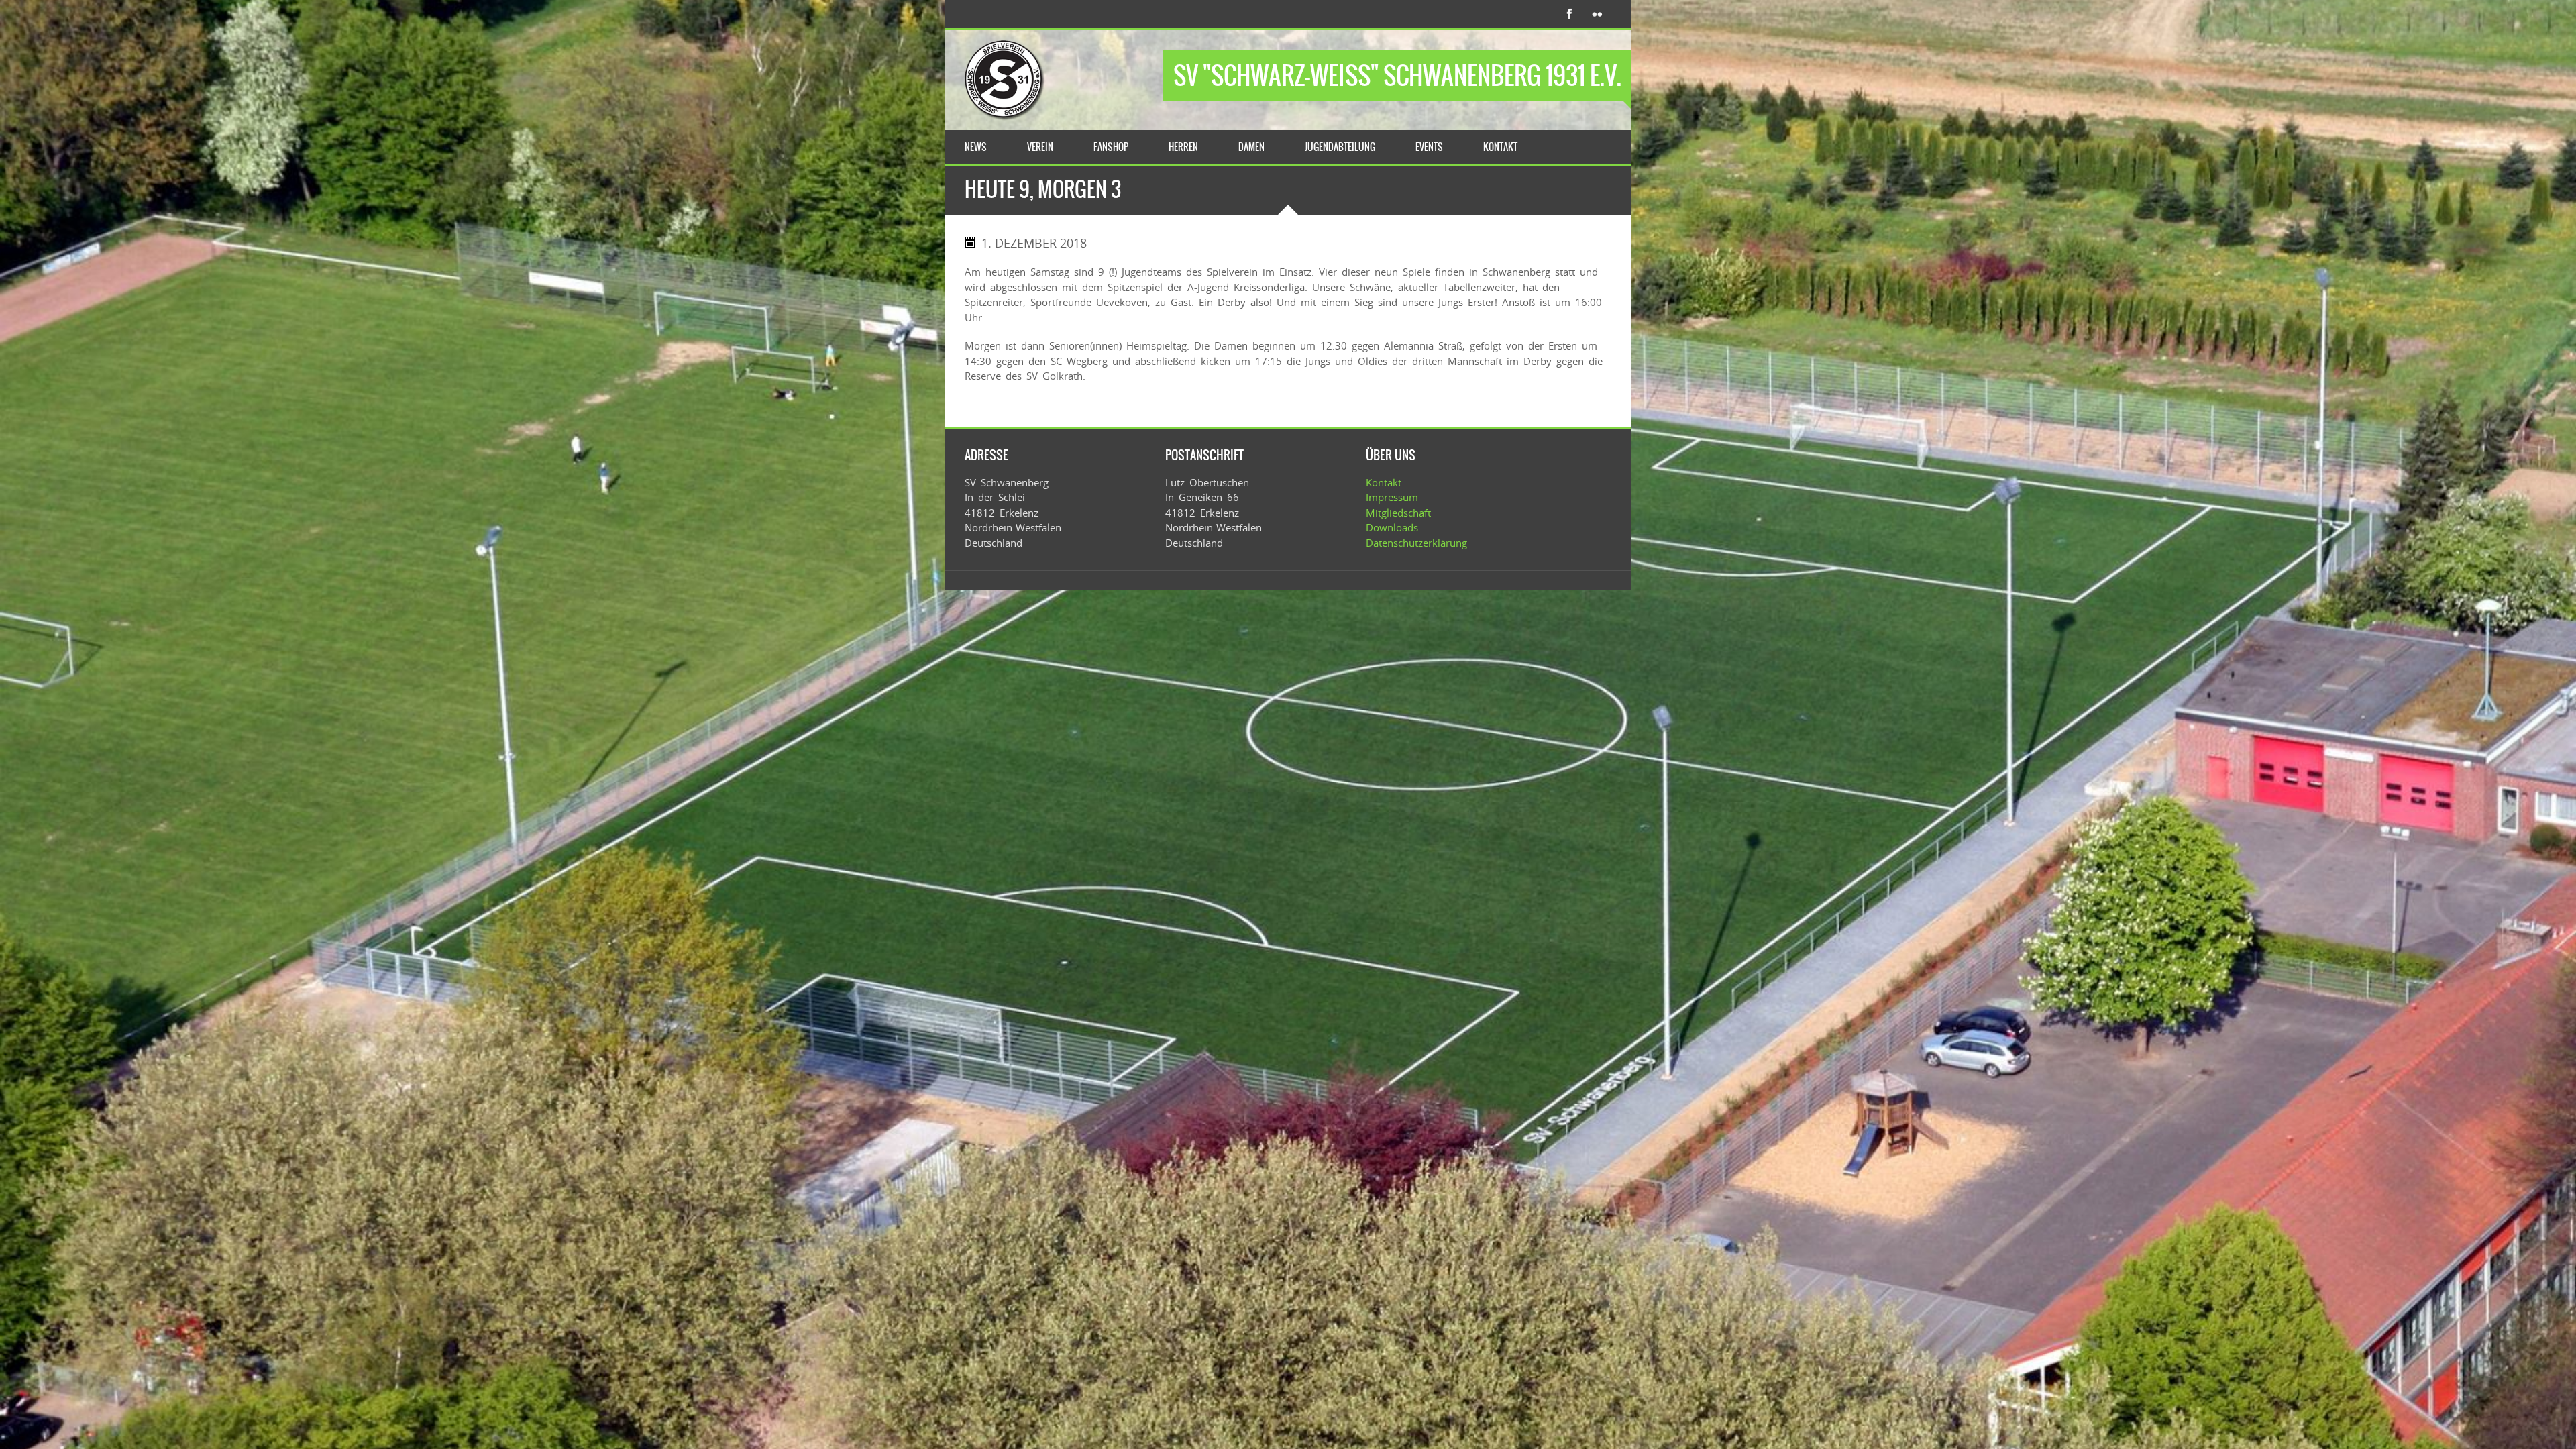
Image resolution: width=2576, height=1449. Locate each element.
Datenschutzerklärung (1416, 543)
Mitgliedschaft (1398, 513)
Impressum (1392, 497)
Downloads (1392, 527)
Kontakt (1384, 482)
